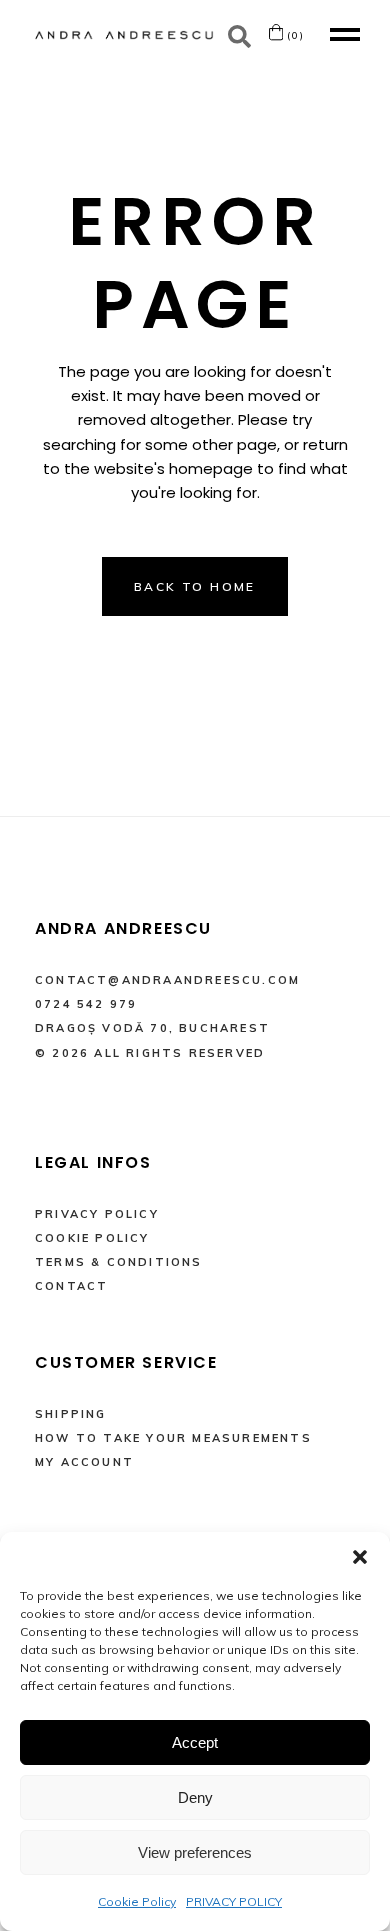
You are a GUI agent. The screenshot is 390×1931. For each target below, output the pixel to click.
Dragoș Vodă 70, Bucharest (152, 1028)
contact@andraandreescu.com (167, 980)
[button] (360, 1557)
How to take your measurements (173, 1438)
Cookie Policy (137, 1901)
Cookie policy (92, 1238)
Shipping (71, 1414)
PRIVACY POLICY (234, 1901)
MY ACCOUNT (84, 1462)
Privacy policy (97, 1214)
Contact (71, 1286)
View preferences (195, 1852)
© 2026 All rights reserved (150, 1053)
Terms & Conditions (119, 1262)
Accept (195, 1742)
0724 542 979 (86, 1004)
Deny (195, 1797)
